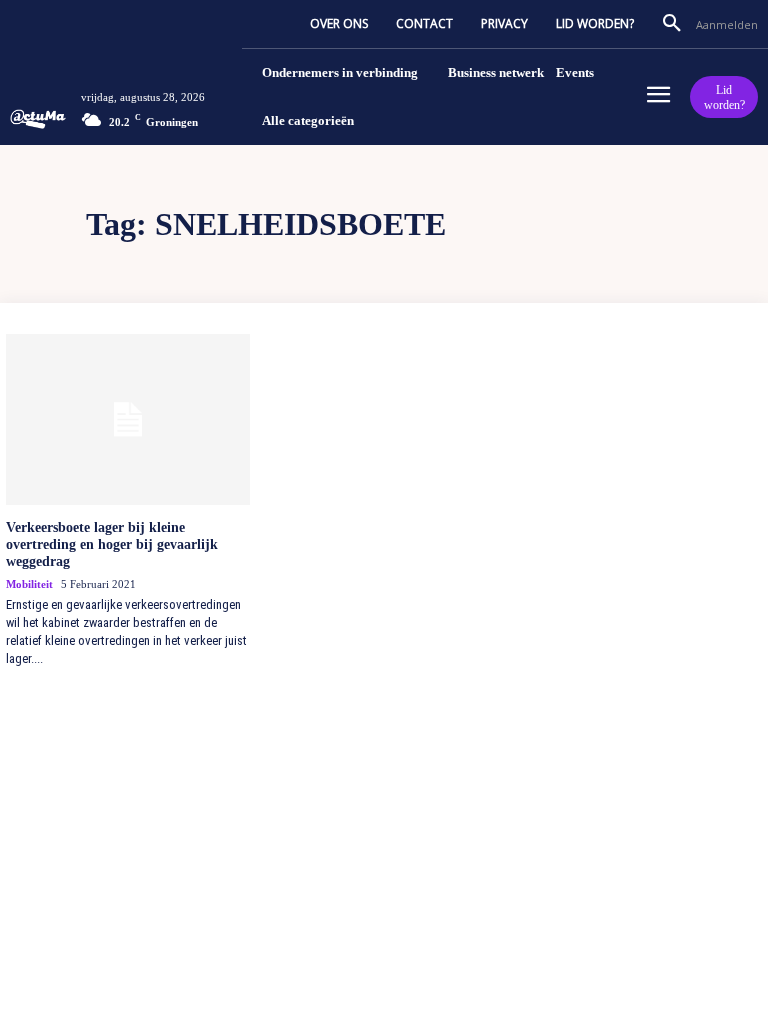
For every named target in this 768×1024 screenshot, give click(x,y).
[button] (672, 24)
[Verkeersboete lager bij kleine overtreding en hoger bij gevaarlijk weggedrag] (128, 419)
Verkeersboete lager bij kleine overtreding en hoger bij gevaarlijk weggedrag (112, 544)
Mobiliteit (29, 584)
